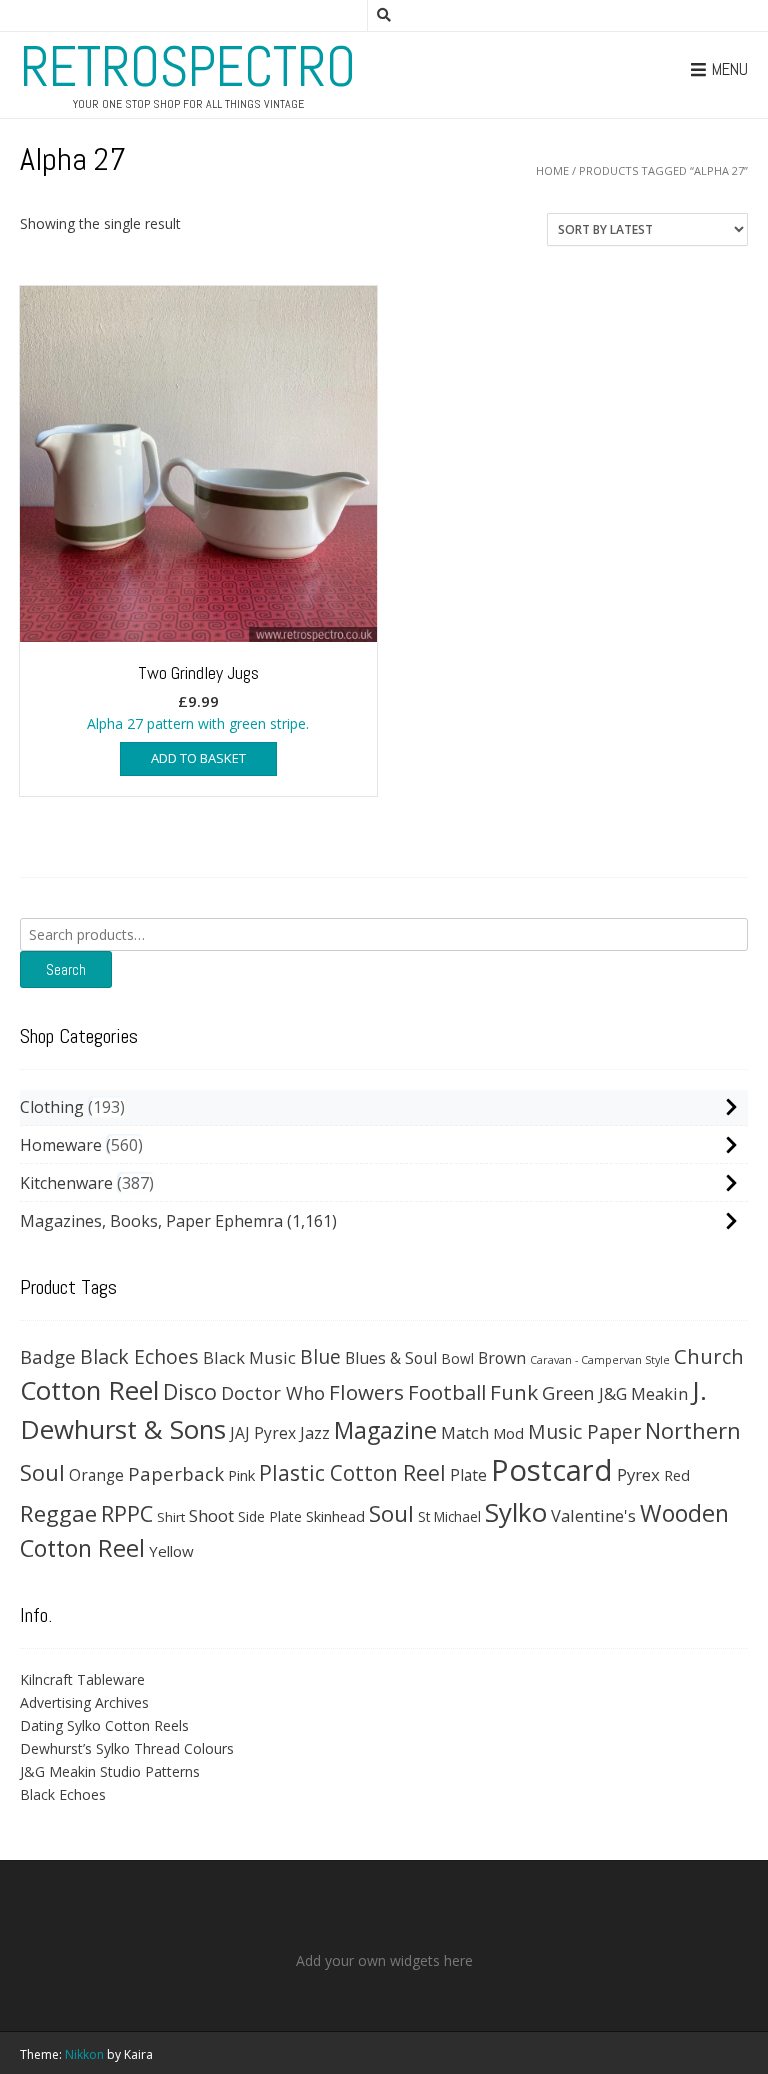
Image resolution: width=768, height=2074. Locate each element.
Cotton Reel (89, 1390)
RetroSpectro (188, 67)
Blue (320, 1357)
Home (552, 170)
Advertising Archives (84, 1702)
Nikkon (84, 2054)
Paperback (176, 1473)
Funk (514, 1392)
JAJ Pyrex (263, 1433)
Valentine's (593, 1515)
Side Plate (270, 1516)
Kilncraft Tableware (82, 1679)
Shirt (171, 1517)
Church (709, 1356)
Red (677, 1475)
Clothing (52, 1107)
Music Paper (584, 1431)
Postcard (552, 1470)
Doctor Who (273, 1393)
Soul (391, 1513)
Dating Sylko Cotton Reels (104, 1725)
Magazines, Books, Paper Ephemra (151, 1221)
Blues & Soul (391, 1358)
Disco (190, 1391)
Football (447, 1392)
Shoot (211, 1515)
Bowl (457, 1358)
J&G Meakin (643, 1393)
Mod (508, 1433)
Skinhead (335, 1516)
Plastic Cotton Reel (352, 1473)
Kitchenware (66, 1183)
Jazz (315, 1433)
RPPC (127, 1513)
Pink (241, 1475)
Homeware (61, 1145)
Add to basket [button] (198, 758)
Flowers (366, 1392)
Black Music (249, 1357)
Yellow (171, 1551)
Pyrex (638, 1474)
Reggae (58, 1513)
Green (568, 1392)
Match (465, 1432)
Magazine (385, 1430)
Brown (502, 1358)
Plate (468, 1475)
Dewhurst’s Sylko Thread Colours (127, 1748)
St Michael (449, 1516)
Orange (96, 1475)
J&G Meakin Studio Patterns (110, 1771)
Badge (48, 1356)
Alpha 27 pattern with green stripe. (198, 697)
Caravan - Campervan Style (600, 1360)
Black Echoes (139, 1356)
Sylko (516, 1512)
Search (66, 969)
